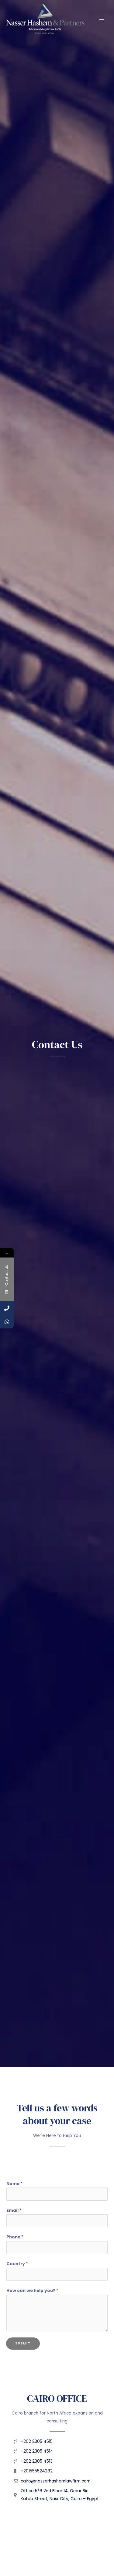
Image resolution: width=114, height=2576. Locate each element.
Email (14, 2211)
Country (17, 2264)
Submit (23, 2343)
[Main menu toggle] (102, 19)
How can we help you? (32, 2291)
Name (14, 2184)
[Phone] (7, 1308)
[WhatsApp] (7, 1322)
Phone (15, 2237)
